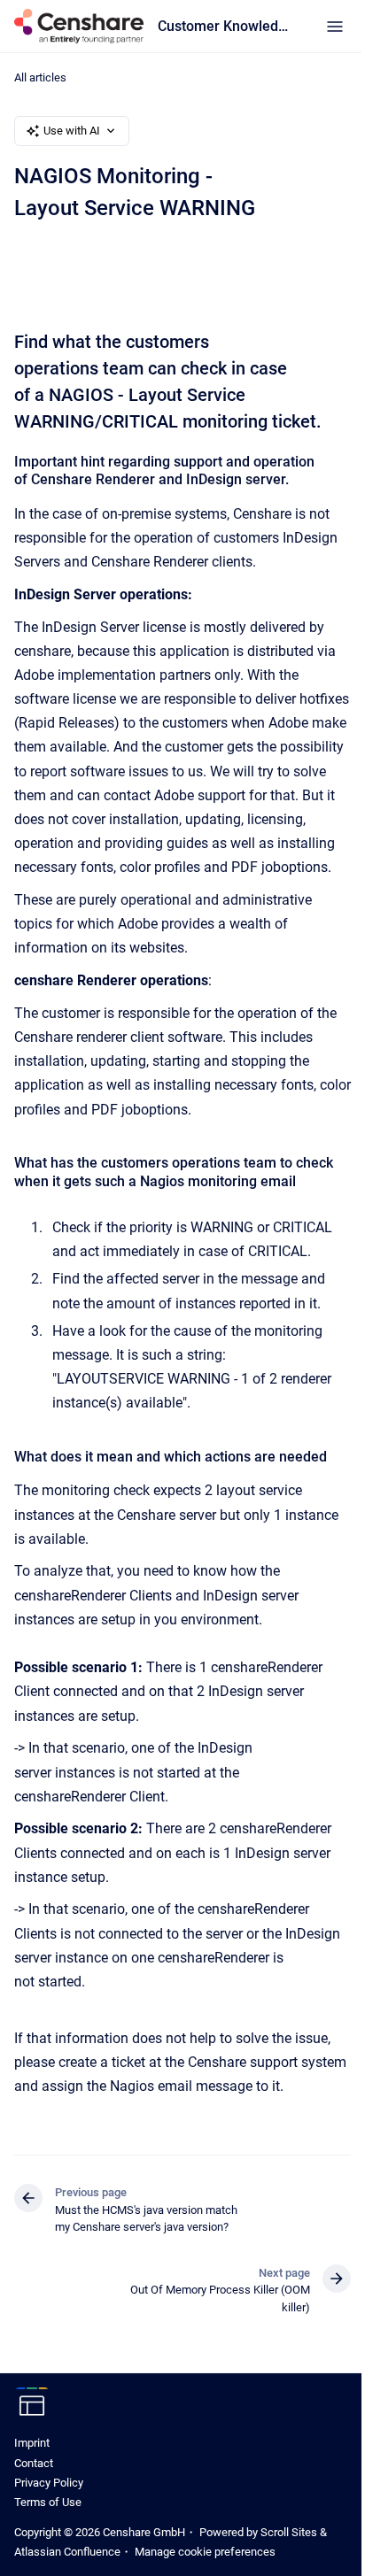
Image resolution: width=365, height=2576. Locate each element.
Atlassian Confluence (67, 2552)
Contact (34, 2463)
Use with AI (72, 131)
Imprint (32, 2443)
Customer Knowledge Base (224, 26)
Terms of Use (48, 2502)
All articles (40, 77)
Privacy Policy (49, 2483)
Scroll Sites (289, 2532)
